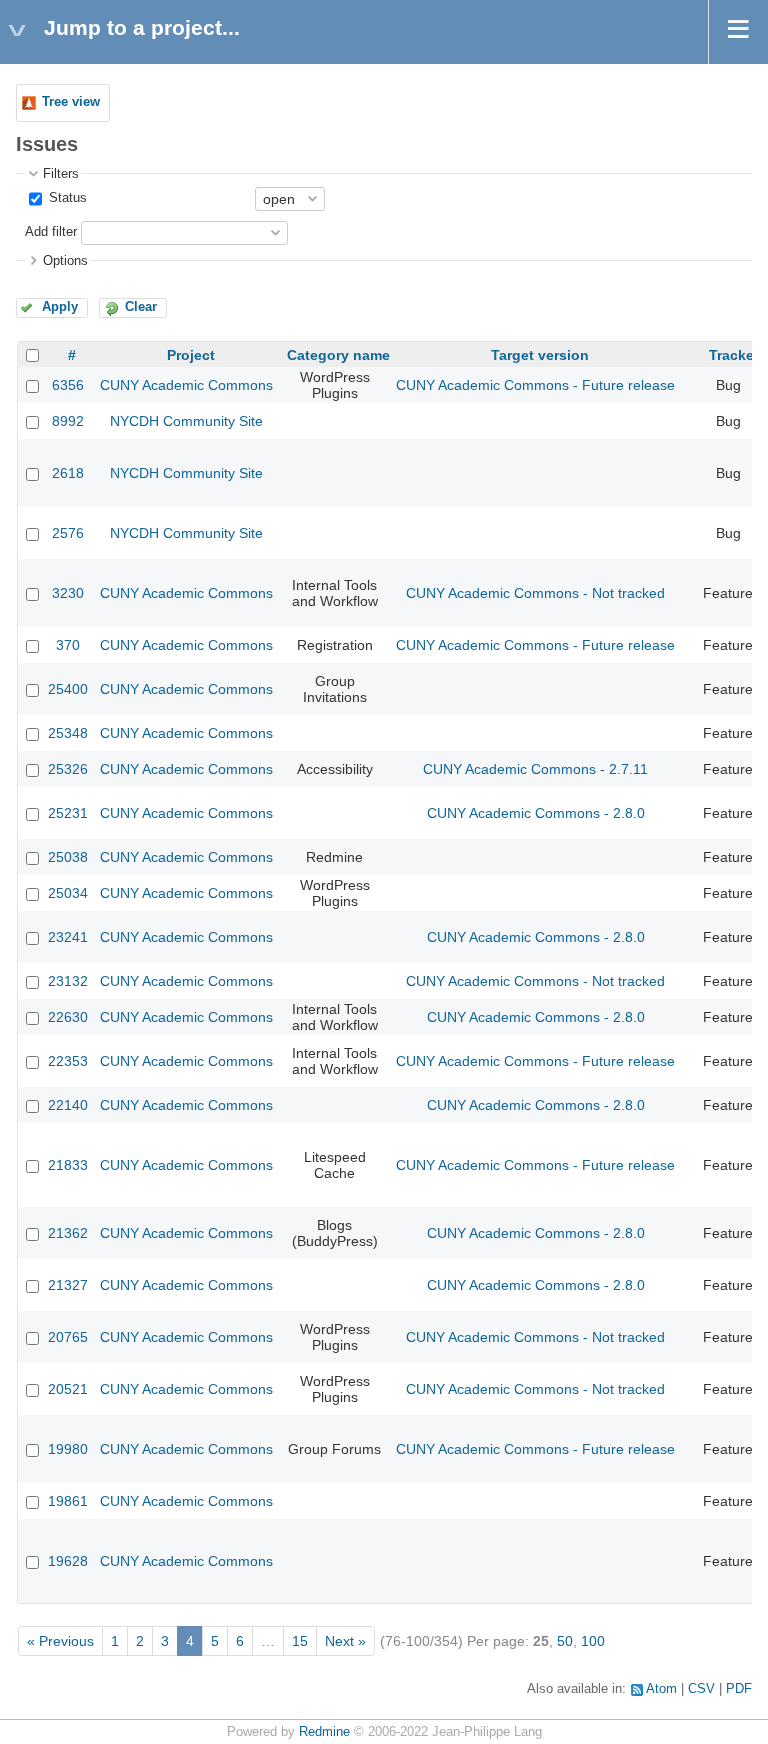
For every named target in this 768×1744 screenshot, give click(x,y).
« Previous (60, 1641)
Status (66, 198)
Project (191, 355)
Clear (141, 307)
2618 (68, 473)
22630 (68, 1017)
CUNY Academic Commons (186, 385)
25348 (68, 733)
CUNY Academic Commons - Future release (535, 385)
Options (65, 261)
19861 (68, 1501)
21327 (68, 1285)
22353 (68, 1061)
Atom (661, 1689)
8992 (68, 421)
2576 (68, 533)
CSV (701, 1689)
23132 (68, 981)
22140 (68, 1105)
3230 (68, 593)
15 (300, 1641)
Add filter (51, 232)
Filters (61, 174)
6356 (68, 385)
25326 (68, 769)
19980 (68, 1449)
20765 (68, 1337)
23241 (68, 937)
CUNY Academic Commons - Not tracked (535, 593)
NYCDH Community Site (186, 421)
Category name (338, 355)
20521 (68, 1389)
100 (593, 1641)
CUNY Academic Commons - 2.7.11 (535, 769)
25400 (68, 689)
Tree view (71, 102)
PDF (739, 1689)
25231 (68, 813)
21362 (68, 1233)
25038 (68, 857)
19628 (68, 1561)
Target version (540, 355)
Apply (60, 307)
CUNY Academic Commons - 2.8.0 (536, 813)
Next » (345, 1641)
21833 (68, 1165)
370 (68, 645)
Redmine (324, 1732)
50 (565, 1641)
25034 (68, 893)
